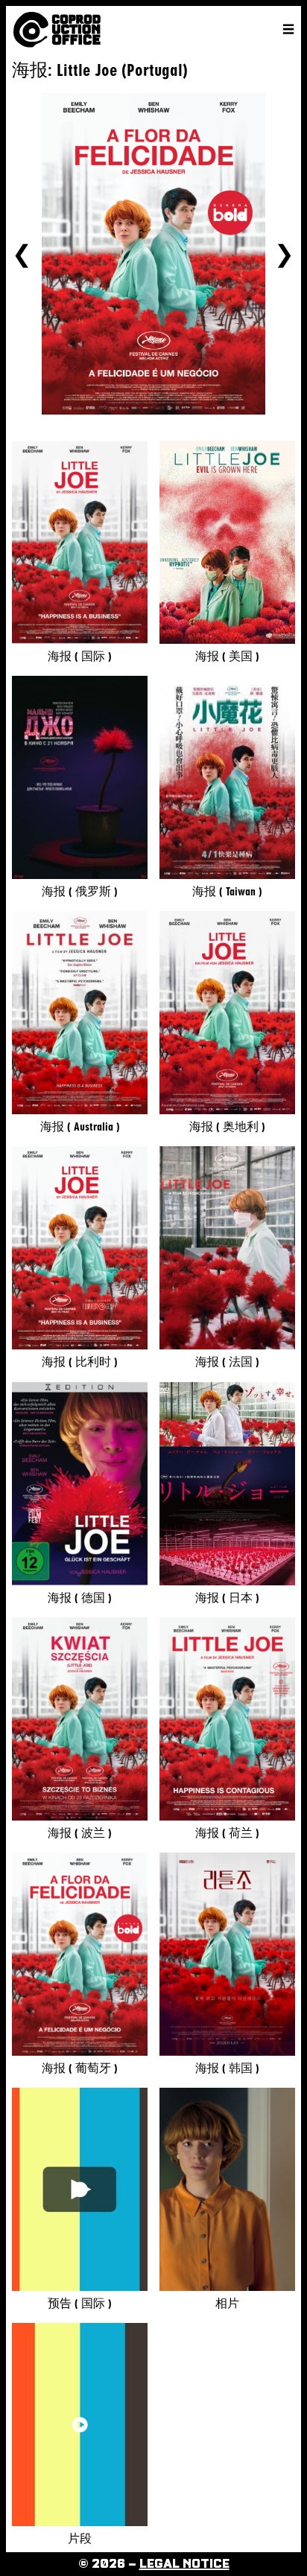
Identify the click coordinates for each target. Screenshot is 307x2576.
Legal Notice (184, 2564)
